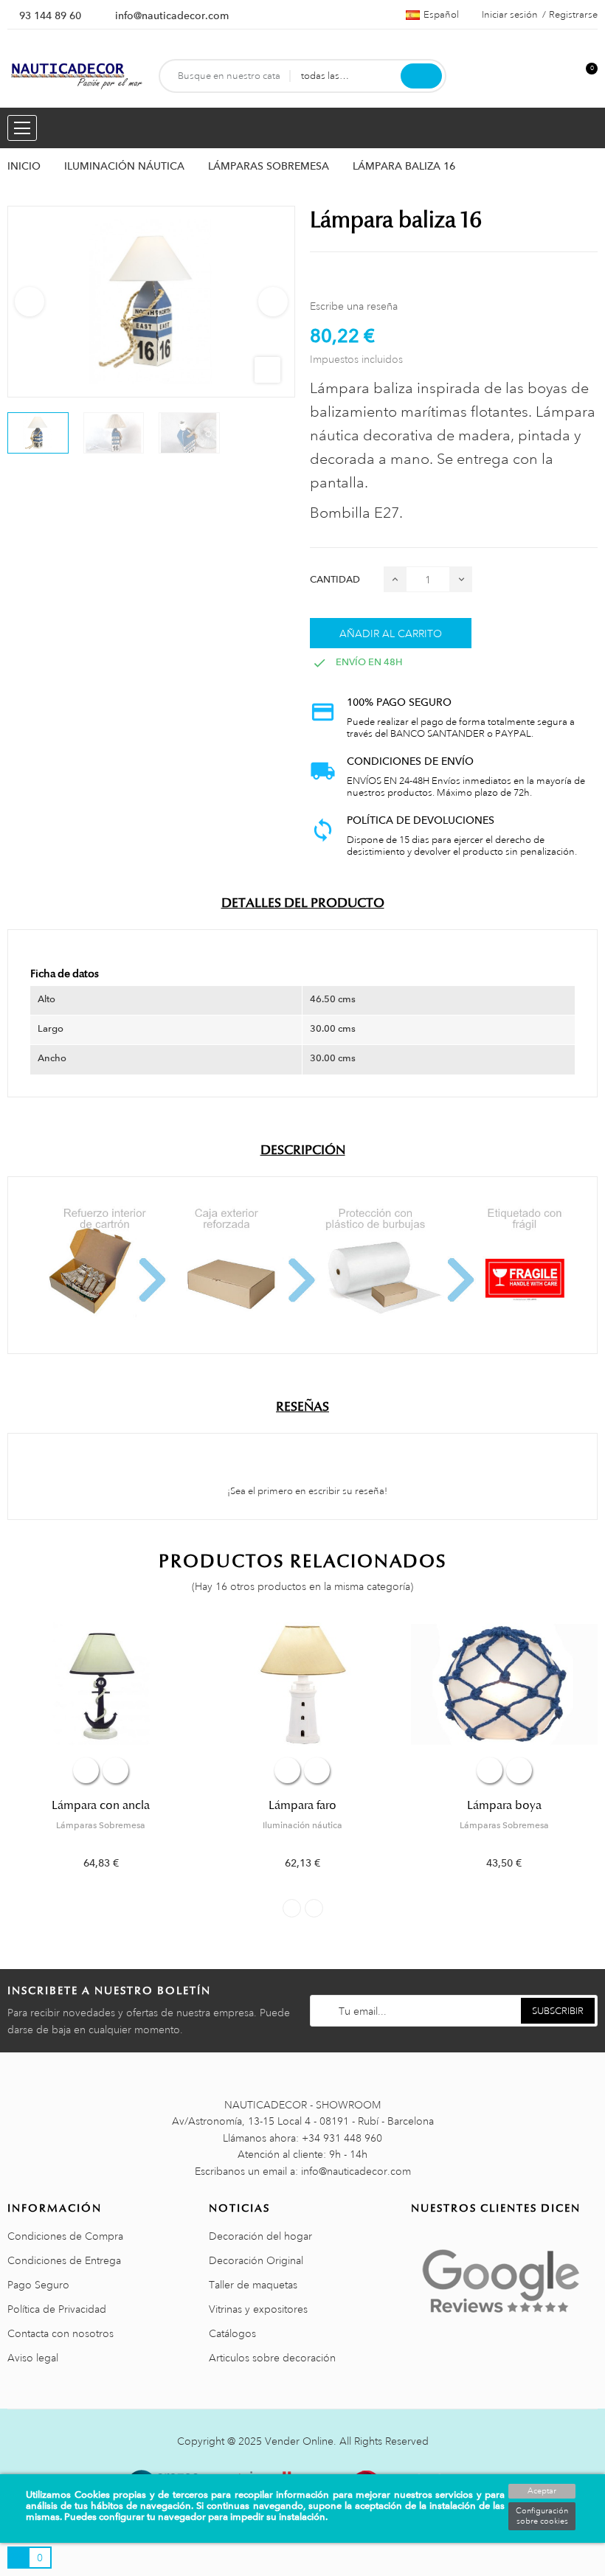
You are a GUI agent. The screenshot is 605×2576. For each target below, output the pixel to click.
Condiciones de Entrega (64, 2260)
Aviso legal (33, 2358)
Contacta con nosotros (60, 2333)
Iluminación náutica (302, 1825)
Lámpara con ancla (101, 1805)
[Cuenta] (561, 76)
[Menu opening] (22, 128)
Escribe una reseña (354, 306)
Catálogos (232, 2333)
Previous (30, 302)
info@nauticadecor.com (172, 15)
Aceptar (542, 2491)
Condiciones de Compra (65, 2236)
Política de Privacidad (57, 2309)
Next (273, 302)
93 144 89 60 (50, 15)
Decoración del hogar (260, 2236)
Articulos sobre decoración (272, 2358)
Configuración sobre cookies (542, 2516)
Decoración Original (256, 2260)
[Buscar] (421, 76)
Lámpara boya (504, 1805)
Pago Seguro (38, 2285)
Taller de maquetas (253, 2285)
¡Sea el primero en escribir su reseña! (306, 1491)
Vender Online (299, 2441)
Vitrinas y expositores (258, 2309)
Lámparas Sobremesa (101, 1825)
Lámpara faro (302, 1805)
